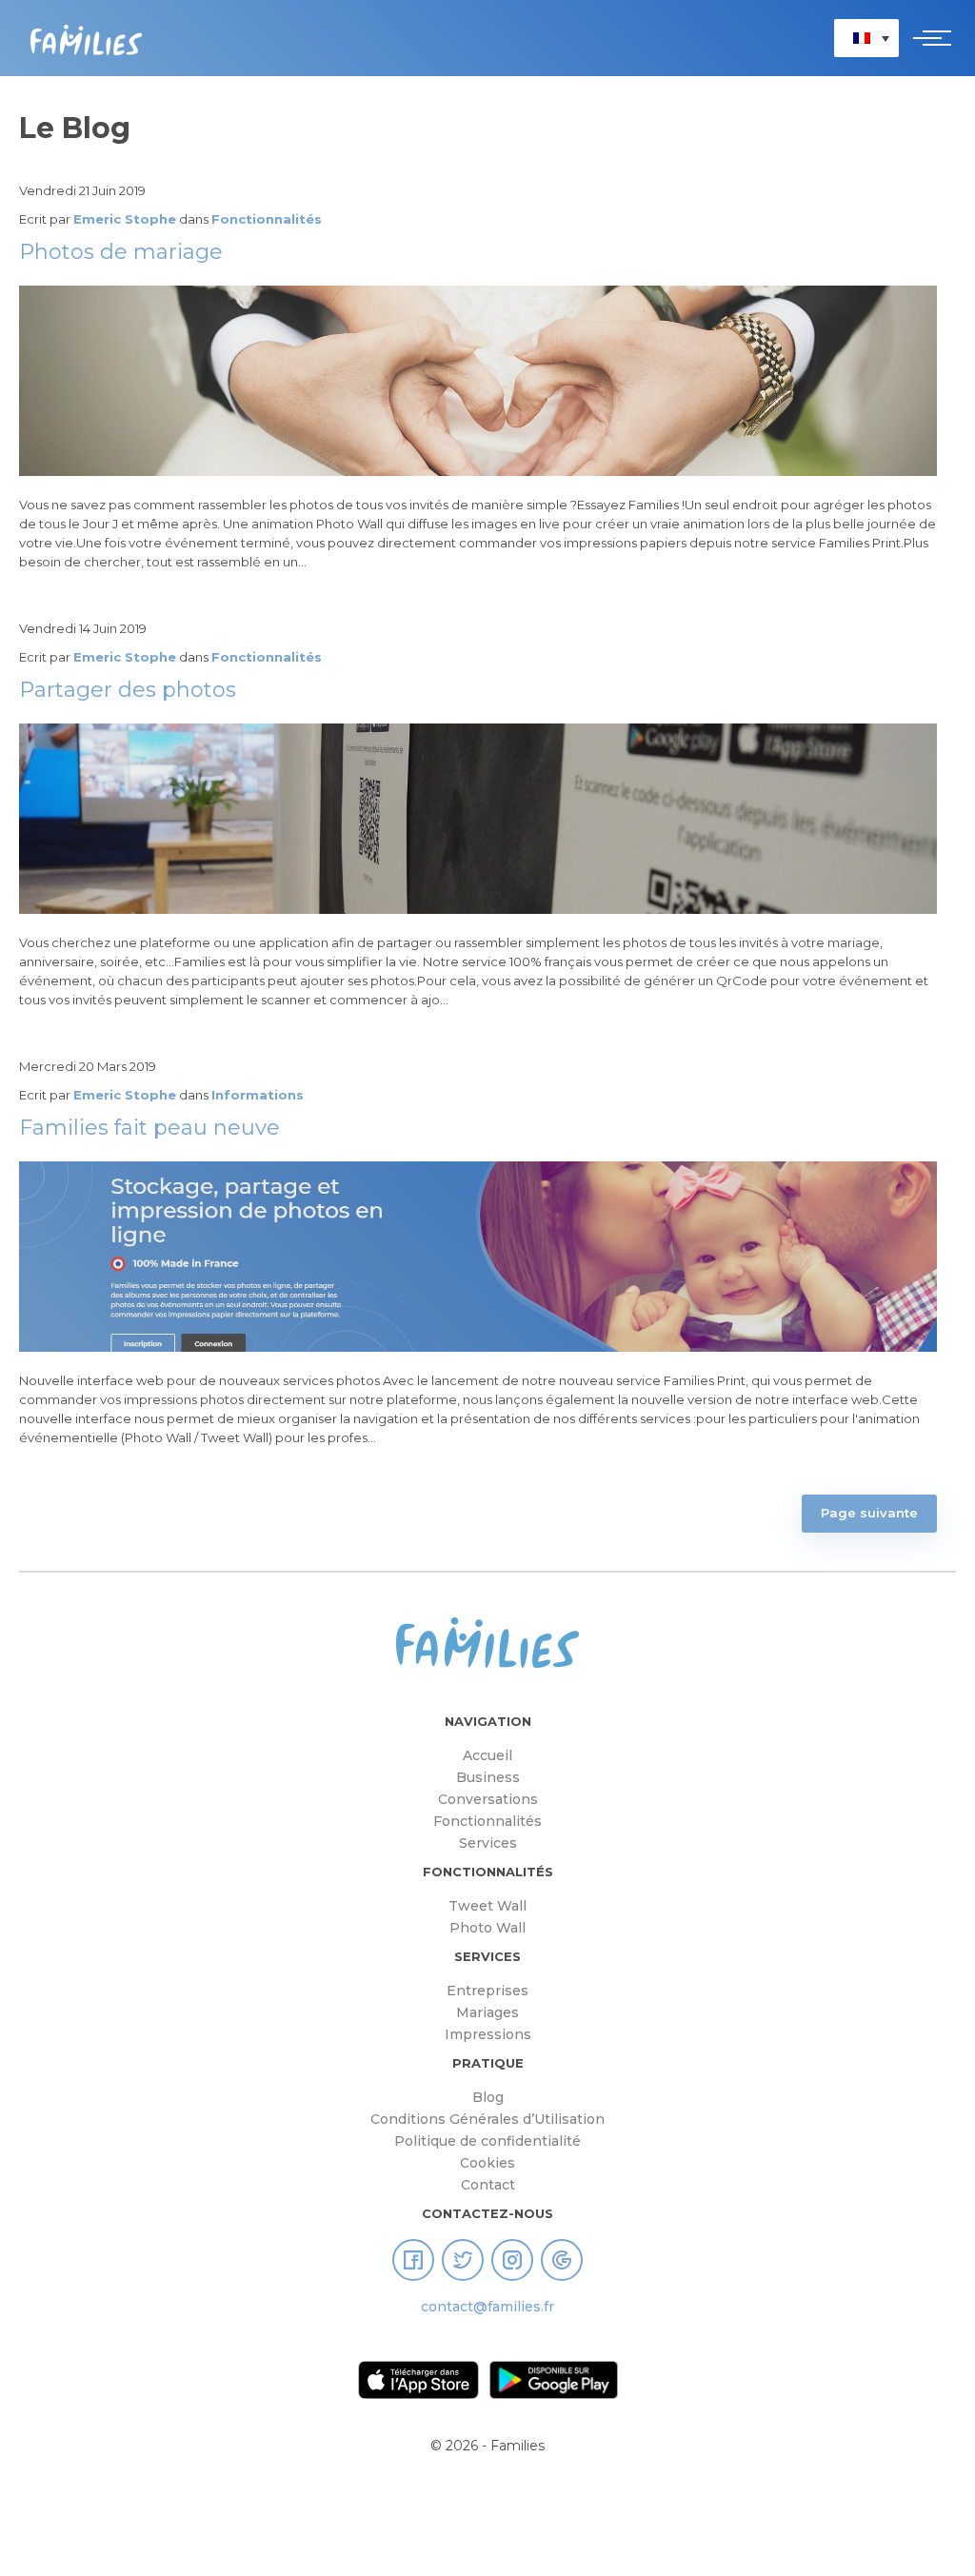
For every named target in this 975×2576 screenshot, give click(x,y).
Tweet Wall (487, 1906)
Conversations (488, 1799)
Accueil (487, 1755)
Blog (488, 2097)
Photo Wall (487, 1928)
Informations (258, 1095)
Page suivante (869, 1513)
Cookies (487, 2163)
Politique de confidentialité (487, 2141)
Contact (488, 2185)
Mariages (487, 2012)
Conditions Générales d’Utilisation (487, 2119)
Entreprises (487, 1991)
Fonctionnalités (267, 219)
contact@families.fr (487, 2307)
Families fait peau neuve (149, 1128)
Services (488, 1843)
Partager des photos (128, 690)
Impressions (488, 2034)
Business (488, 1777)
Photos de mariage (121, 252)
